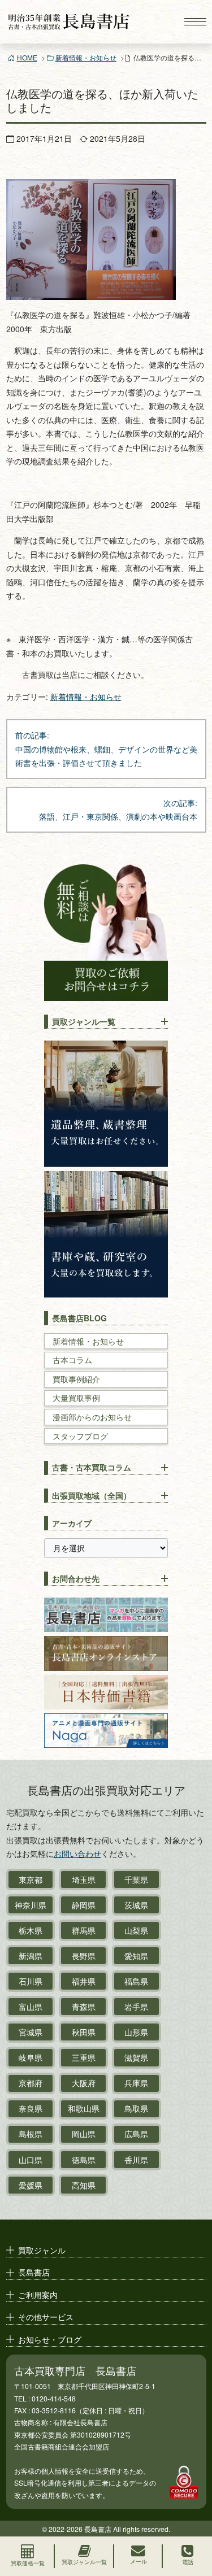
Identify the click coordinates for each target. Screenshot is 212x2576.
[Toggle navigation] (195, 22)
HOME (27, 57)
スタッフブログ (80, 1436)
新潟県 (31, 1956)
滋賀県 (136, 2057)
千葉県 (136, 1879)
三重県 (84, 2057)
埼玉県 (84, 1879)
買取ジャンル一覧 (84, 1021)
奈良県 (31, 2108)
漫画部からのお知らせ (92, 1417)
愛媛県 (31, 2185)
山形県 (136, 2032)
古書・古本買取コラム (92, 1467)
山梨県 (136, 1930)
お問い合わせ (77, 1853)
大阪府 (84, 2083)
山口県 (31, 2160)
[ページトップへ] (193, 2517)
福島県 (136, 1981)
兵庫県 (136, 2083)
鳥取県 (136, 2108)
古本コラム (72, 1360)
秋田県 (84, 2032)
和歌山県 (84, 2108)
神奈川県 (31, 1905)
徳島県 (84, 2160)
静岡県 (84, 1905)
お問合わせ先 (76, 1578)
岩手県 (136, 2007)
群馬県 (84, 1930)
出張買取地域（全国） (92, 1495)
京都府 (31, 2083)
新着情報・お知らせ (86, 57)
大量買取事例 (76, 1398)
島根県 (31, 2134)
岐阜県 (31, 2057)
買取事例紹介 (76, 1379)
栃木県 (31, 1930)
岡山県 (84, 2134)
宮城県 (31, 2032)
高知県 (84, 2185)
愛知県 (136, 1956)
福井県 (84, 1981)
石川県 (31, 1981)
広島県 (136, 2134)
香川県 (136, 2160)
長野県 (84, 1956)
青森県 (84, 2007)
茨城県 (136, 1905)
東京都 (31, 1879)
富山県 (31, 2007)
